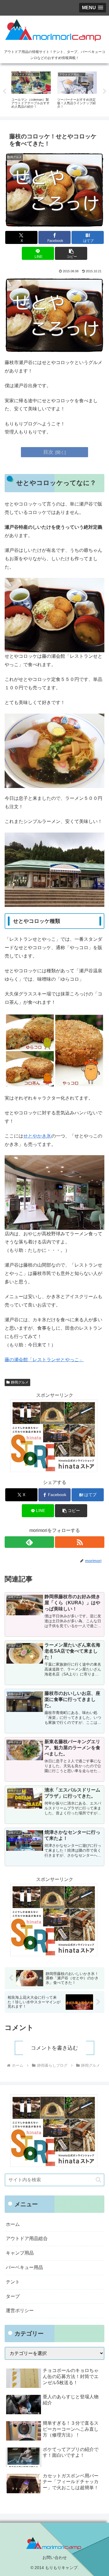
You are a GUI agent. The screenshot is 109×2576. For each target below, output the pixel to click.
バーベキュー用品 (24, 2267)
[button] (71, 253)
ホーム (13, 2224)
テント (13, 2282)
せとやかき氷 (37, 1136)
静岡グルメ (20, 1382)
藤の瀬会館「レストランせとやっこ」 (44, 1360)
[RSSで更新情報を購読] (80, 1542)
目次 (48, 452)
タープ (13, 2296)
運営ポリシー (20, 2311)
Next (105, 91)
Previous (4, 91)
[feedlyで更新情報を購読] (29, 1542)
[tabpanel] (31, 90)
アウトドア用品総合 (27, 2238)
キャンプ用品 (20, 2253)
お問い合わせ (55, 2557)
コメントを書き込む (54, 2048)
